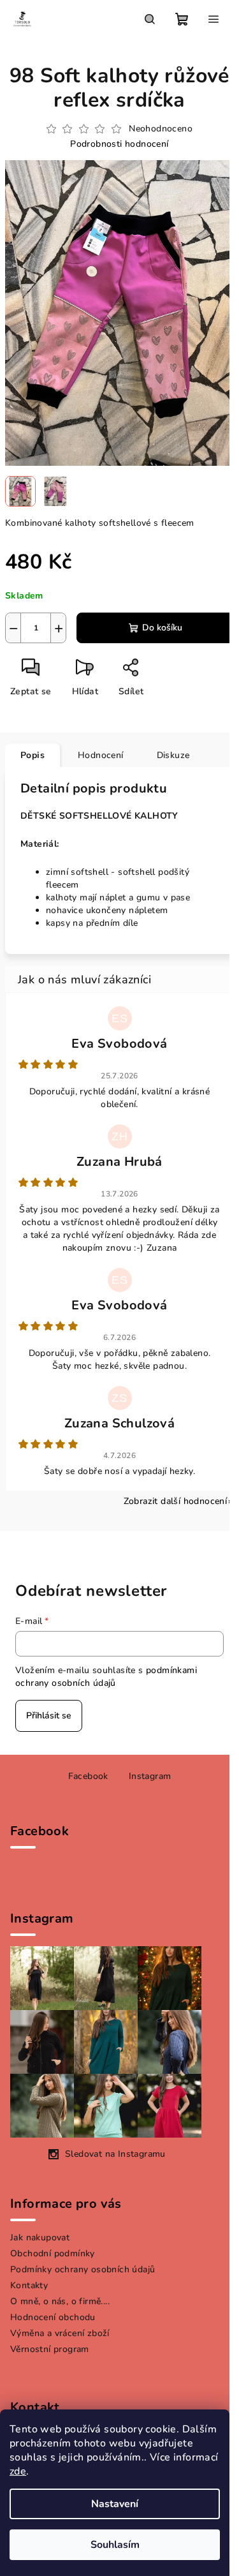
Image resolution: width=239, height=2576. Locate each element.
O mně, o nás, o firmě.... (60, 2301)
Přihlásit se (49, 1716)
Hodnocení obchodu (53, 2317)
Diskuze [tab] (173, 755)
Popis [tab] (33, 755)
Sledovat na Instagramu (115, 2154)
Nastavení (115, 2504)
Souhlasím (115, 2545)
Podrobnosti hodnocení (119, 144)
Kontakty (29, 2285)
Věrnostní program (50, 2349)
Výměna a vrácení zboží (60, 2333)
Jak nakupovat (40, 2237)
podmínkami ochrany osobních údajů (106, 1677)
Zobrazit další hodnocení (176, 1501)
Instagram (150, 1776)
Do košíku (162, 628)
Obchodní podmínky (53, 2253)
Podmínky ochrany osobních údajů (83, 2269)
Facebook (88, 1776)
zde (18, 2471)
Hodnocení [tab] (101, 755)
